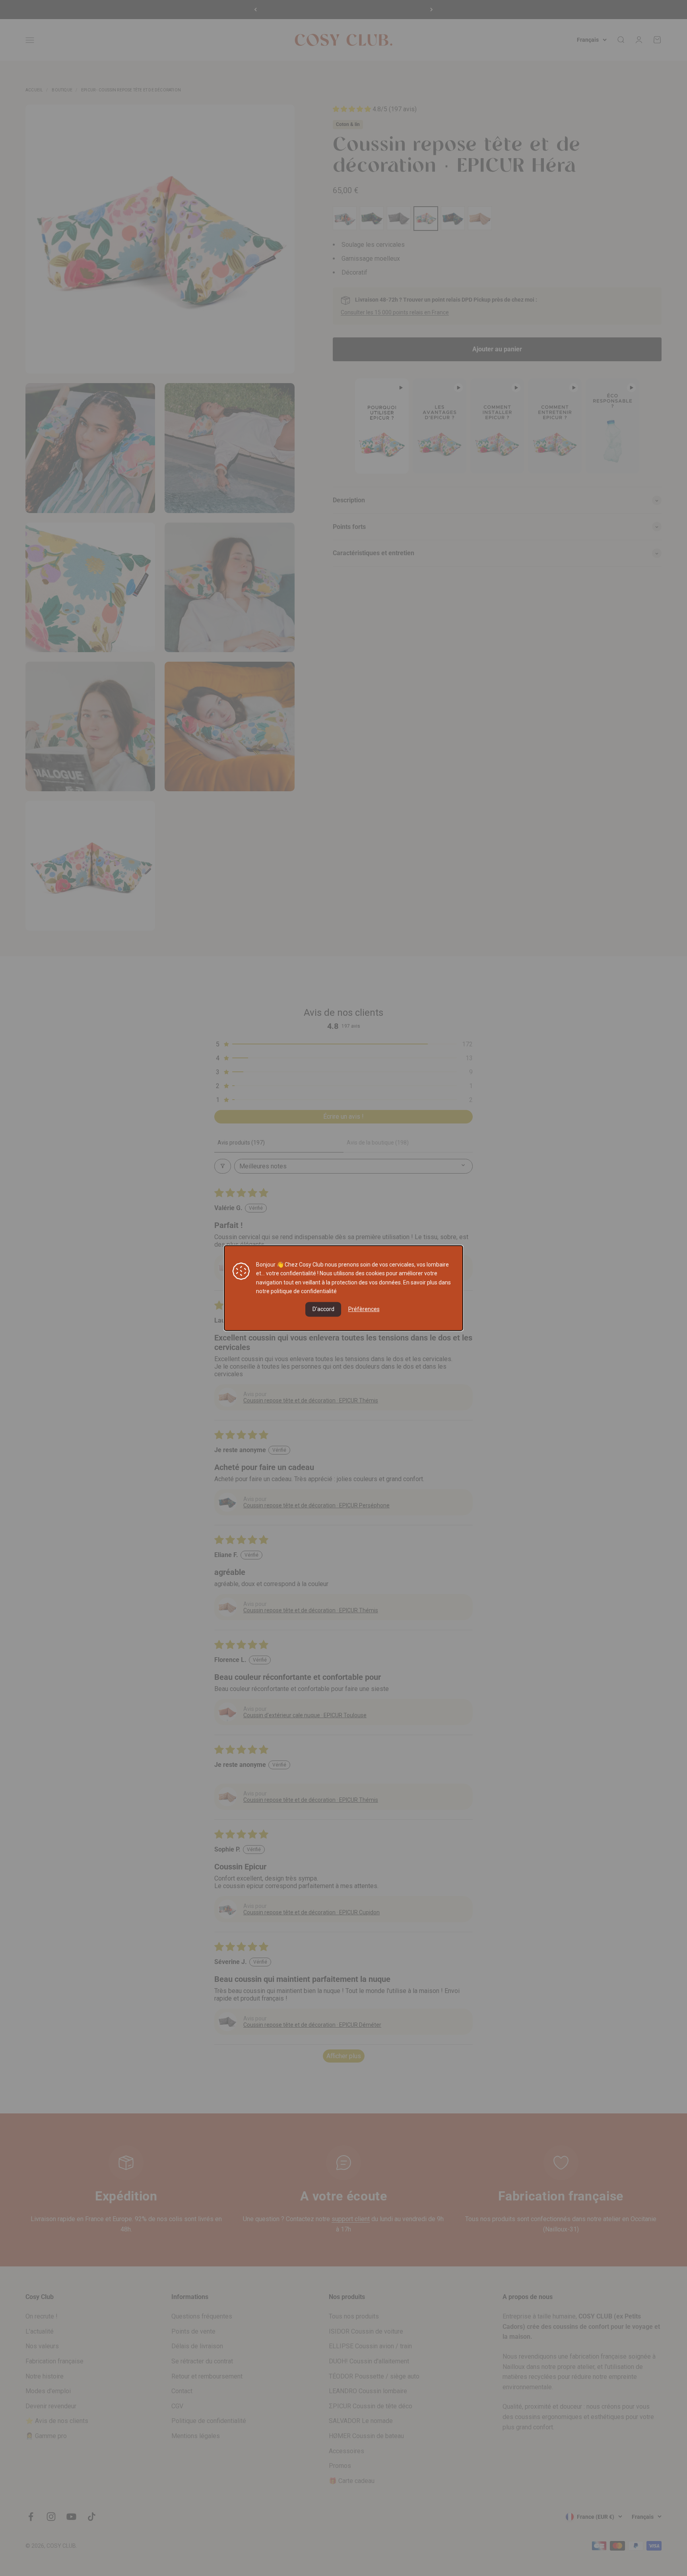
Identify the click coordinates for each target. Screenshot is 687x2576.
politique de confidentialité (304, 1291)
